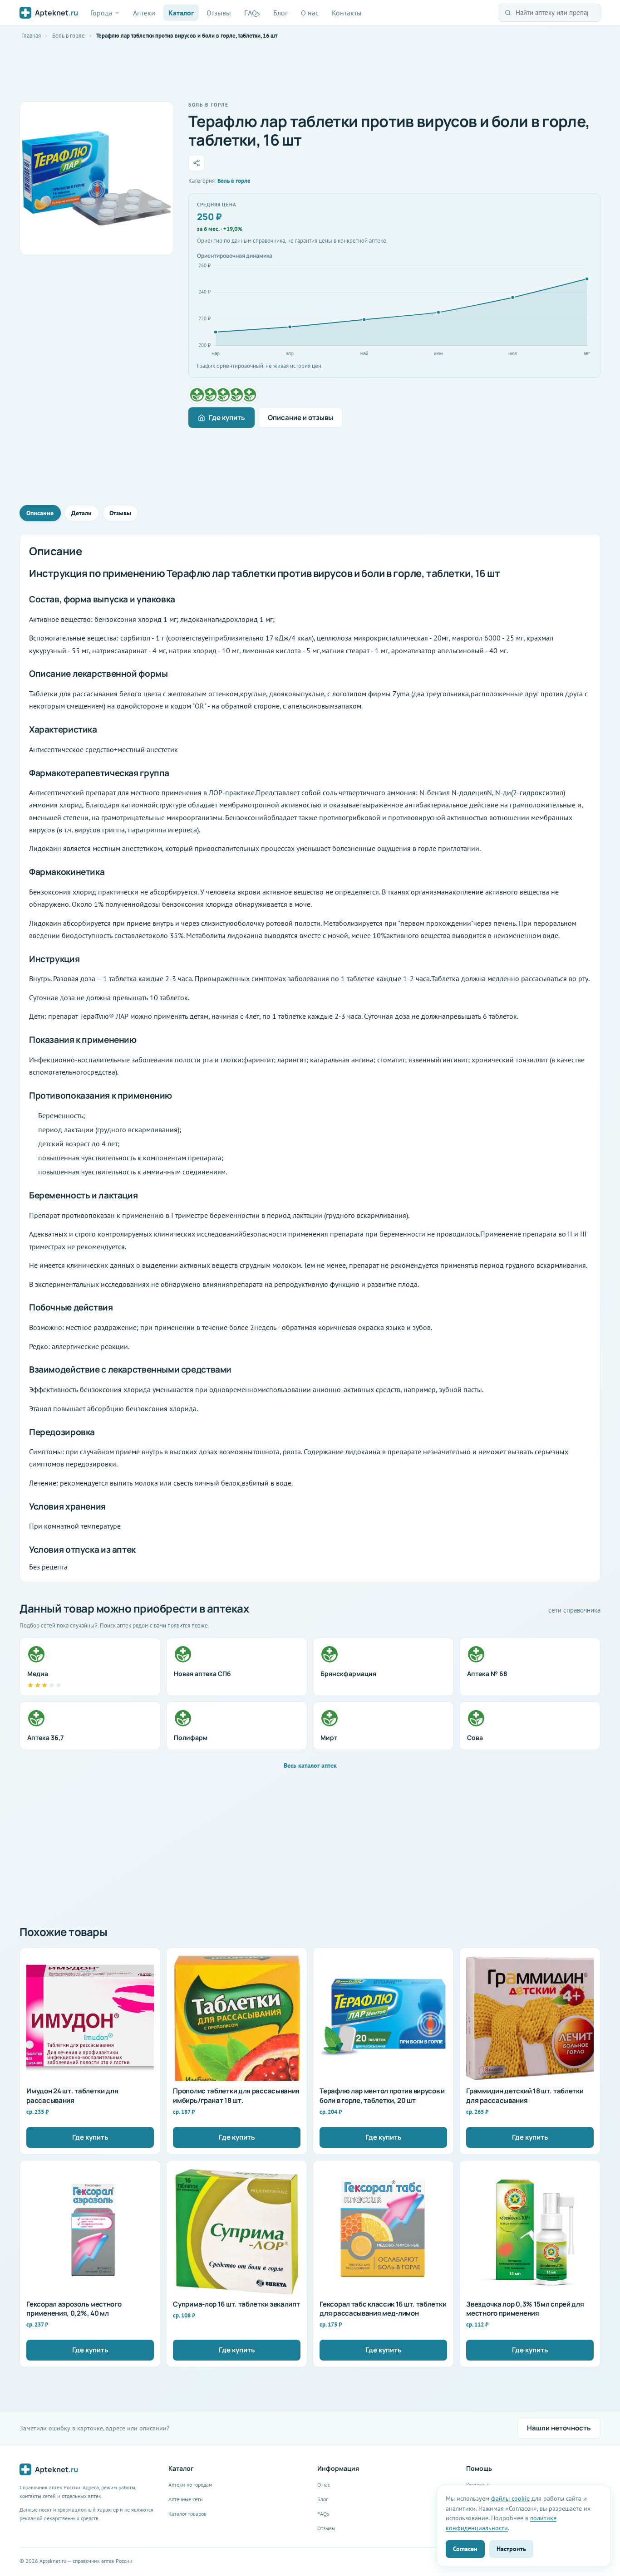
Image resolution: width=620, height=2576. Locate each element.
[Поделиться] (197, 163)
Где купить (227, 418)
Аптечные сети (186, 2499)
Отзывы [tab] (120, 513)
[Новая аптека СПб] (210, 395)
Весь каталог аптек (310, 1765)
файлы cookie (510, 2498)
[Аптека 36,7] (249, 395)
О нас (310, 13)
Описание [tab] (40, 513)
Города (101, 13)
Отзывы (219, 13)
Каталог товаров (187, 2514)
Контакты (347, 13)
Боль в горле (69, 36)
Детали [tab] (81, 513)
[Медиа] (197, 395)
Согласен (465, 2549)
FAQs (252, 13)
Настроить (511, 2549)
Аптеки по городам (190, 2485)
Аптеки (144, 13)
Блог (280, 13)
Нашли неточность (559, 2428)
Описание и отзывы (300, 418)
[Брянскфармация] (223, 395)
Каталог (181, 13)
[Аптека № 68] (236, 395)
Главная (31, 36)
